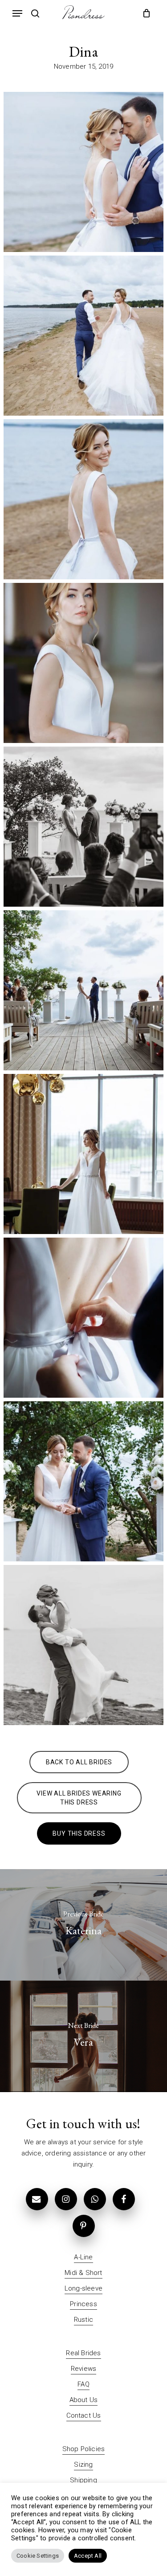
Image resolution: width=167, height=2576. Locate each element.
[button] (17, 13)
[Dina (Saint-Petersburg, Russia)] (83, 1645)
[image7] (83, 336)
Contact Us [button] (84, 2415)
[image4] (83, 1481)
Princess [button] (83, 2304)
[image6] (83, 172)
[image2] (83, 1154)
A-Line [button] (83, 2257)
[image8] (83, 499)
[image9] (83, 663)
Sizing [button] (83, 2465)
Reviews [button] (83, 2369)
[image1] (83, 990)
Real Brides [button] (83, 2353)
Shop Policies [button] (84, 2449)
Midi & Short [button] (83, 2273)
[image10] (83, 827)
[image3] (83, 1318)
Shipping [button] (83, 2480)
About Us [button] (84, 2400)
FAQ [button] (83, 2384)
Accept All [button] (88, 2556)
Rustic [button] (83, 2320)
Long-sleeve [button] (83, 2288)
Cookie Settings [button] (38, 2556)
